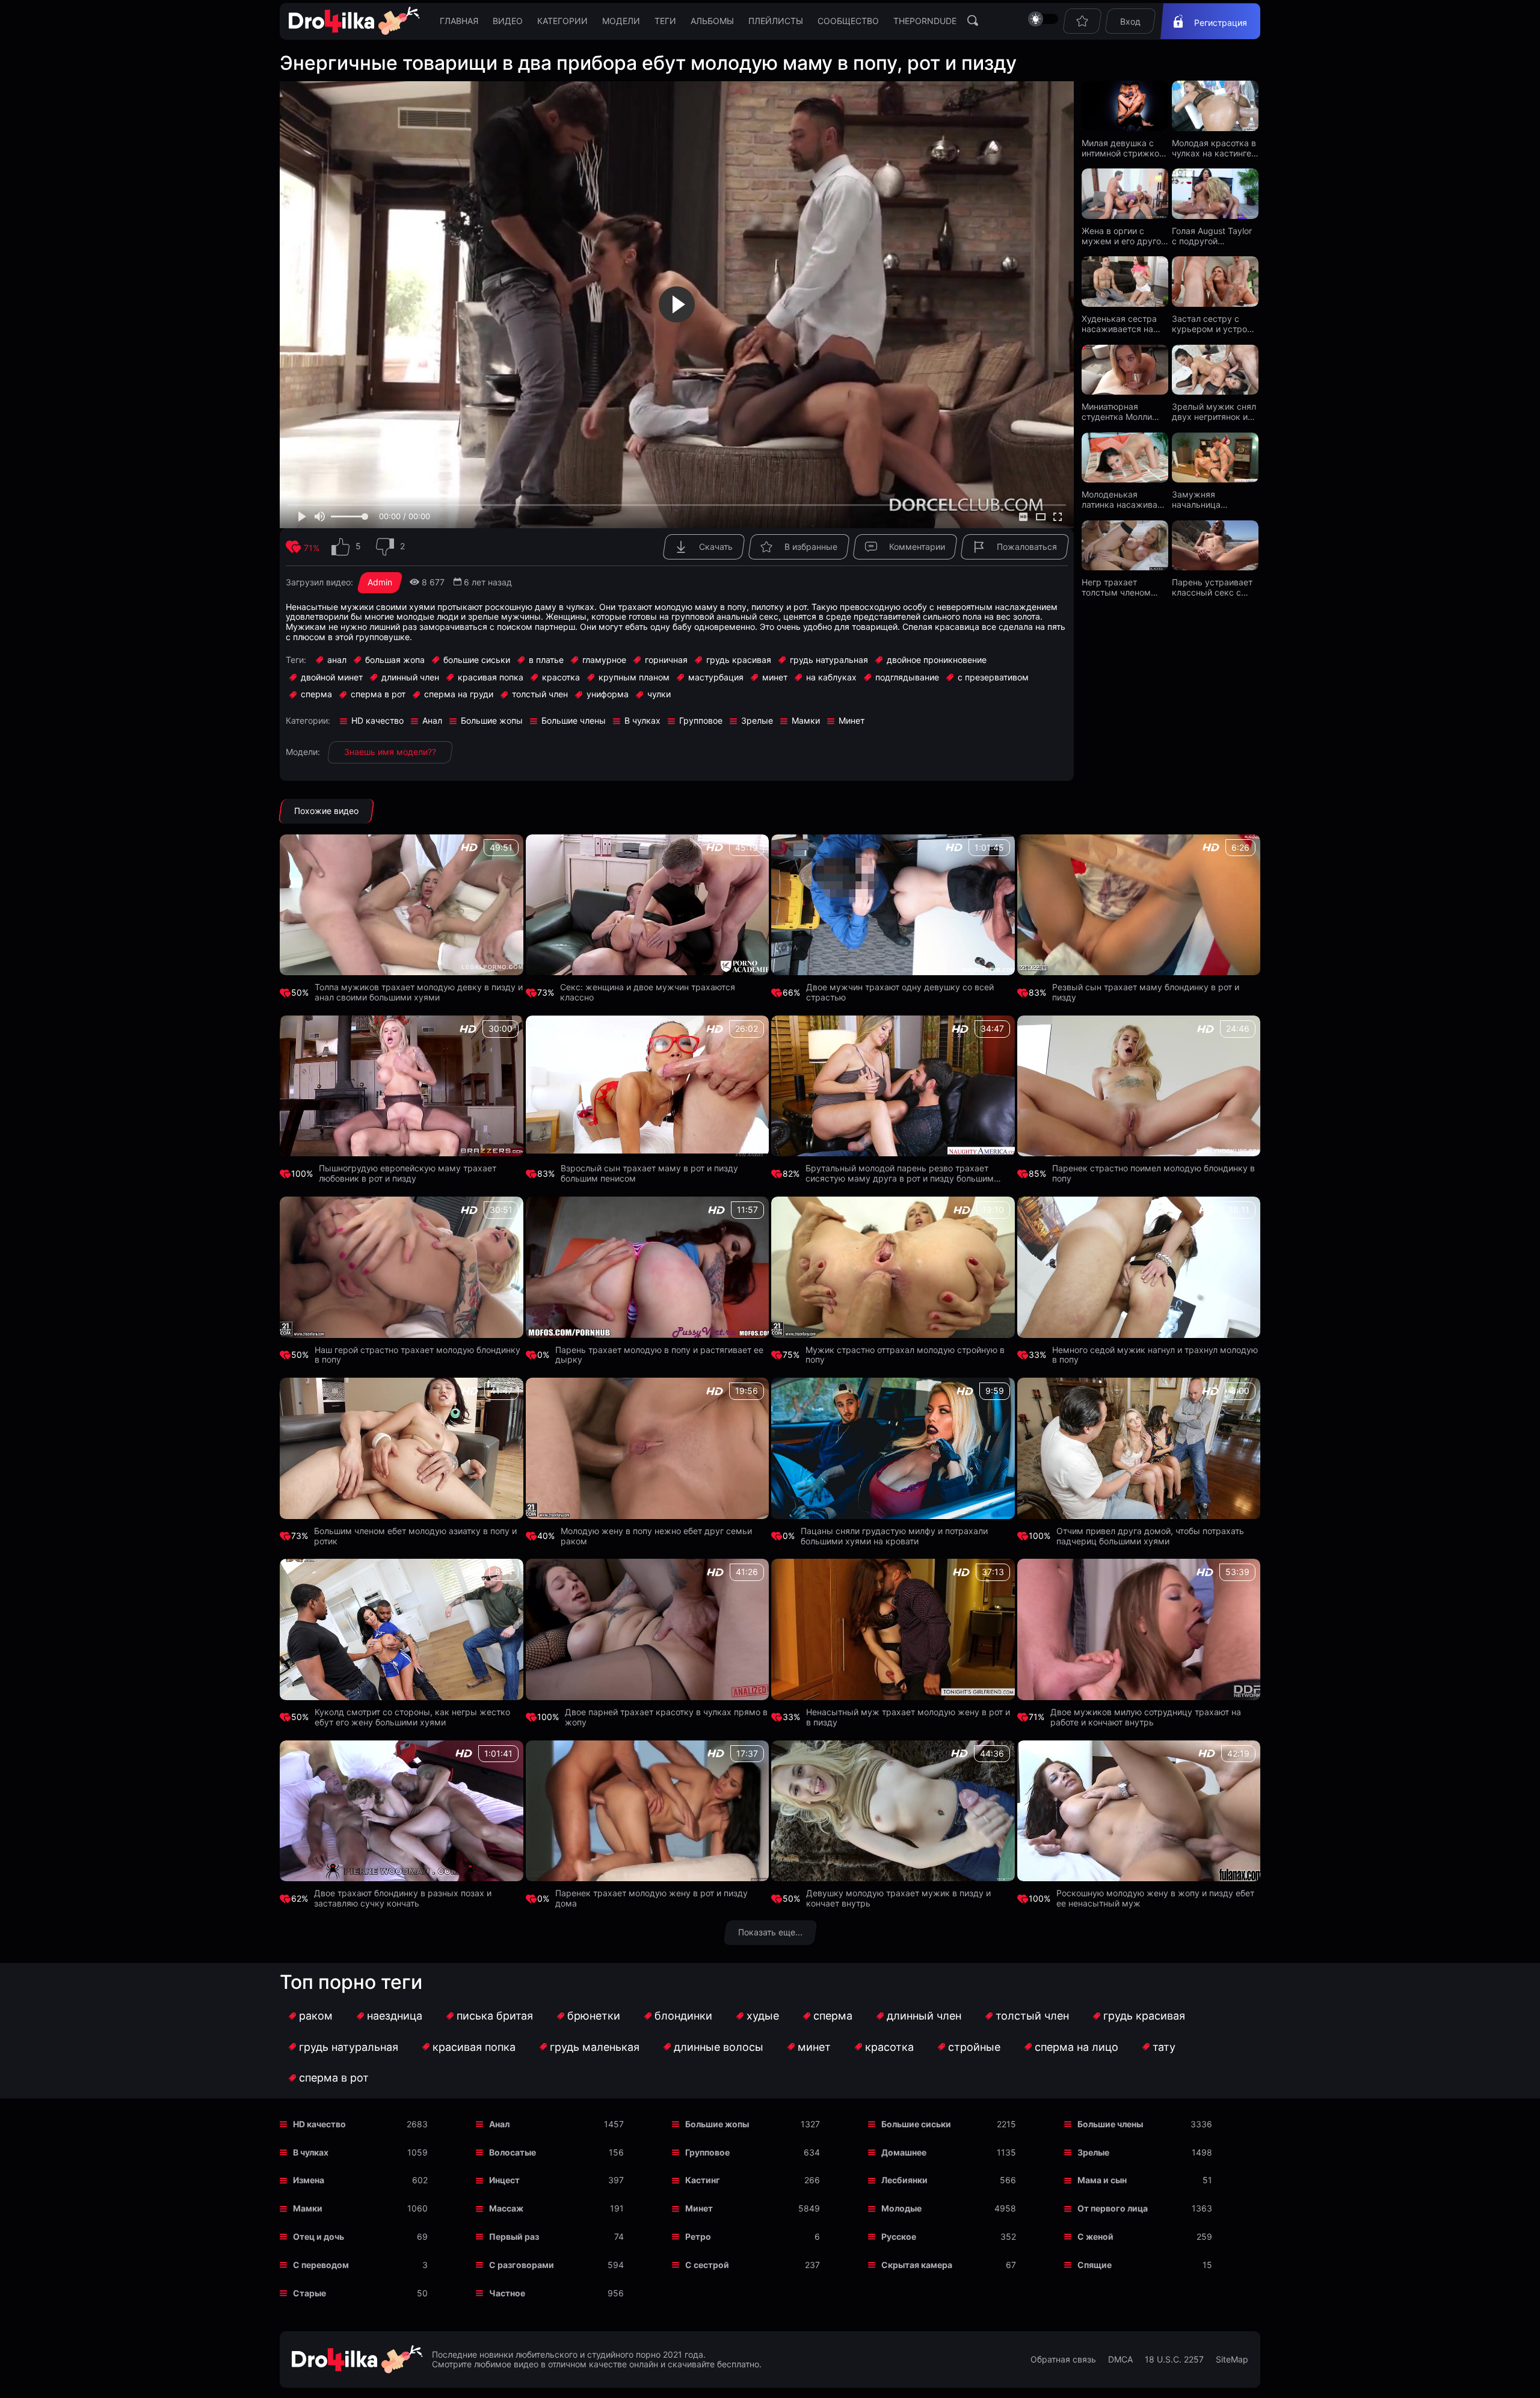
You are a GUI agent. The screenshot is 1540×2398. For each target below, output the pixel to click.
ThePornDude (925, 21)
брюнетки (594, 2016)
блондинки (683, 2016)
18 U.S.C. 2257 (1174, 2359)
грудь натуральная (349, 2047)
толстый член (1032, 2016)
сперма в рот (334, 2078)
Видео (508, 21)
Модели (621, 21)
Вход (1130, 21)
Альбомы (712, 21)
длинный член (924, 2016)
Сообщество (848, 21)
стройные (974, 2047)
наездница (395, 2016)
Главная (459, 21)
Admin (380, 582)
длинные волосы (719, 2047)
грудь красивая (1144, 2016)
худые (763, 2016)
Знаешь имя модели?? (390, 752)
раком (316, 2016)
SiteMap (1232, 2359)
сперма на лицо (1076, 2047)
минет (814, 2047)
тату (1164, 2047)
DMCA (1120, 2359)
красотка (889, 2047)
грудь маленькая (595, 2047)
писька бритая (495, 2016)
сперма (833, 2016)
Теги (665, 21)
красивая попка (474, 2047)
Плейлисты (776, 21)
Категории (562, 21)
